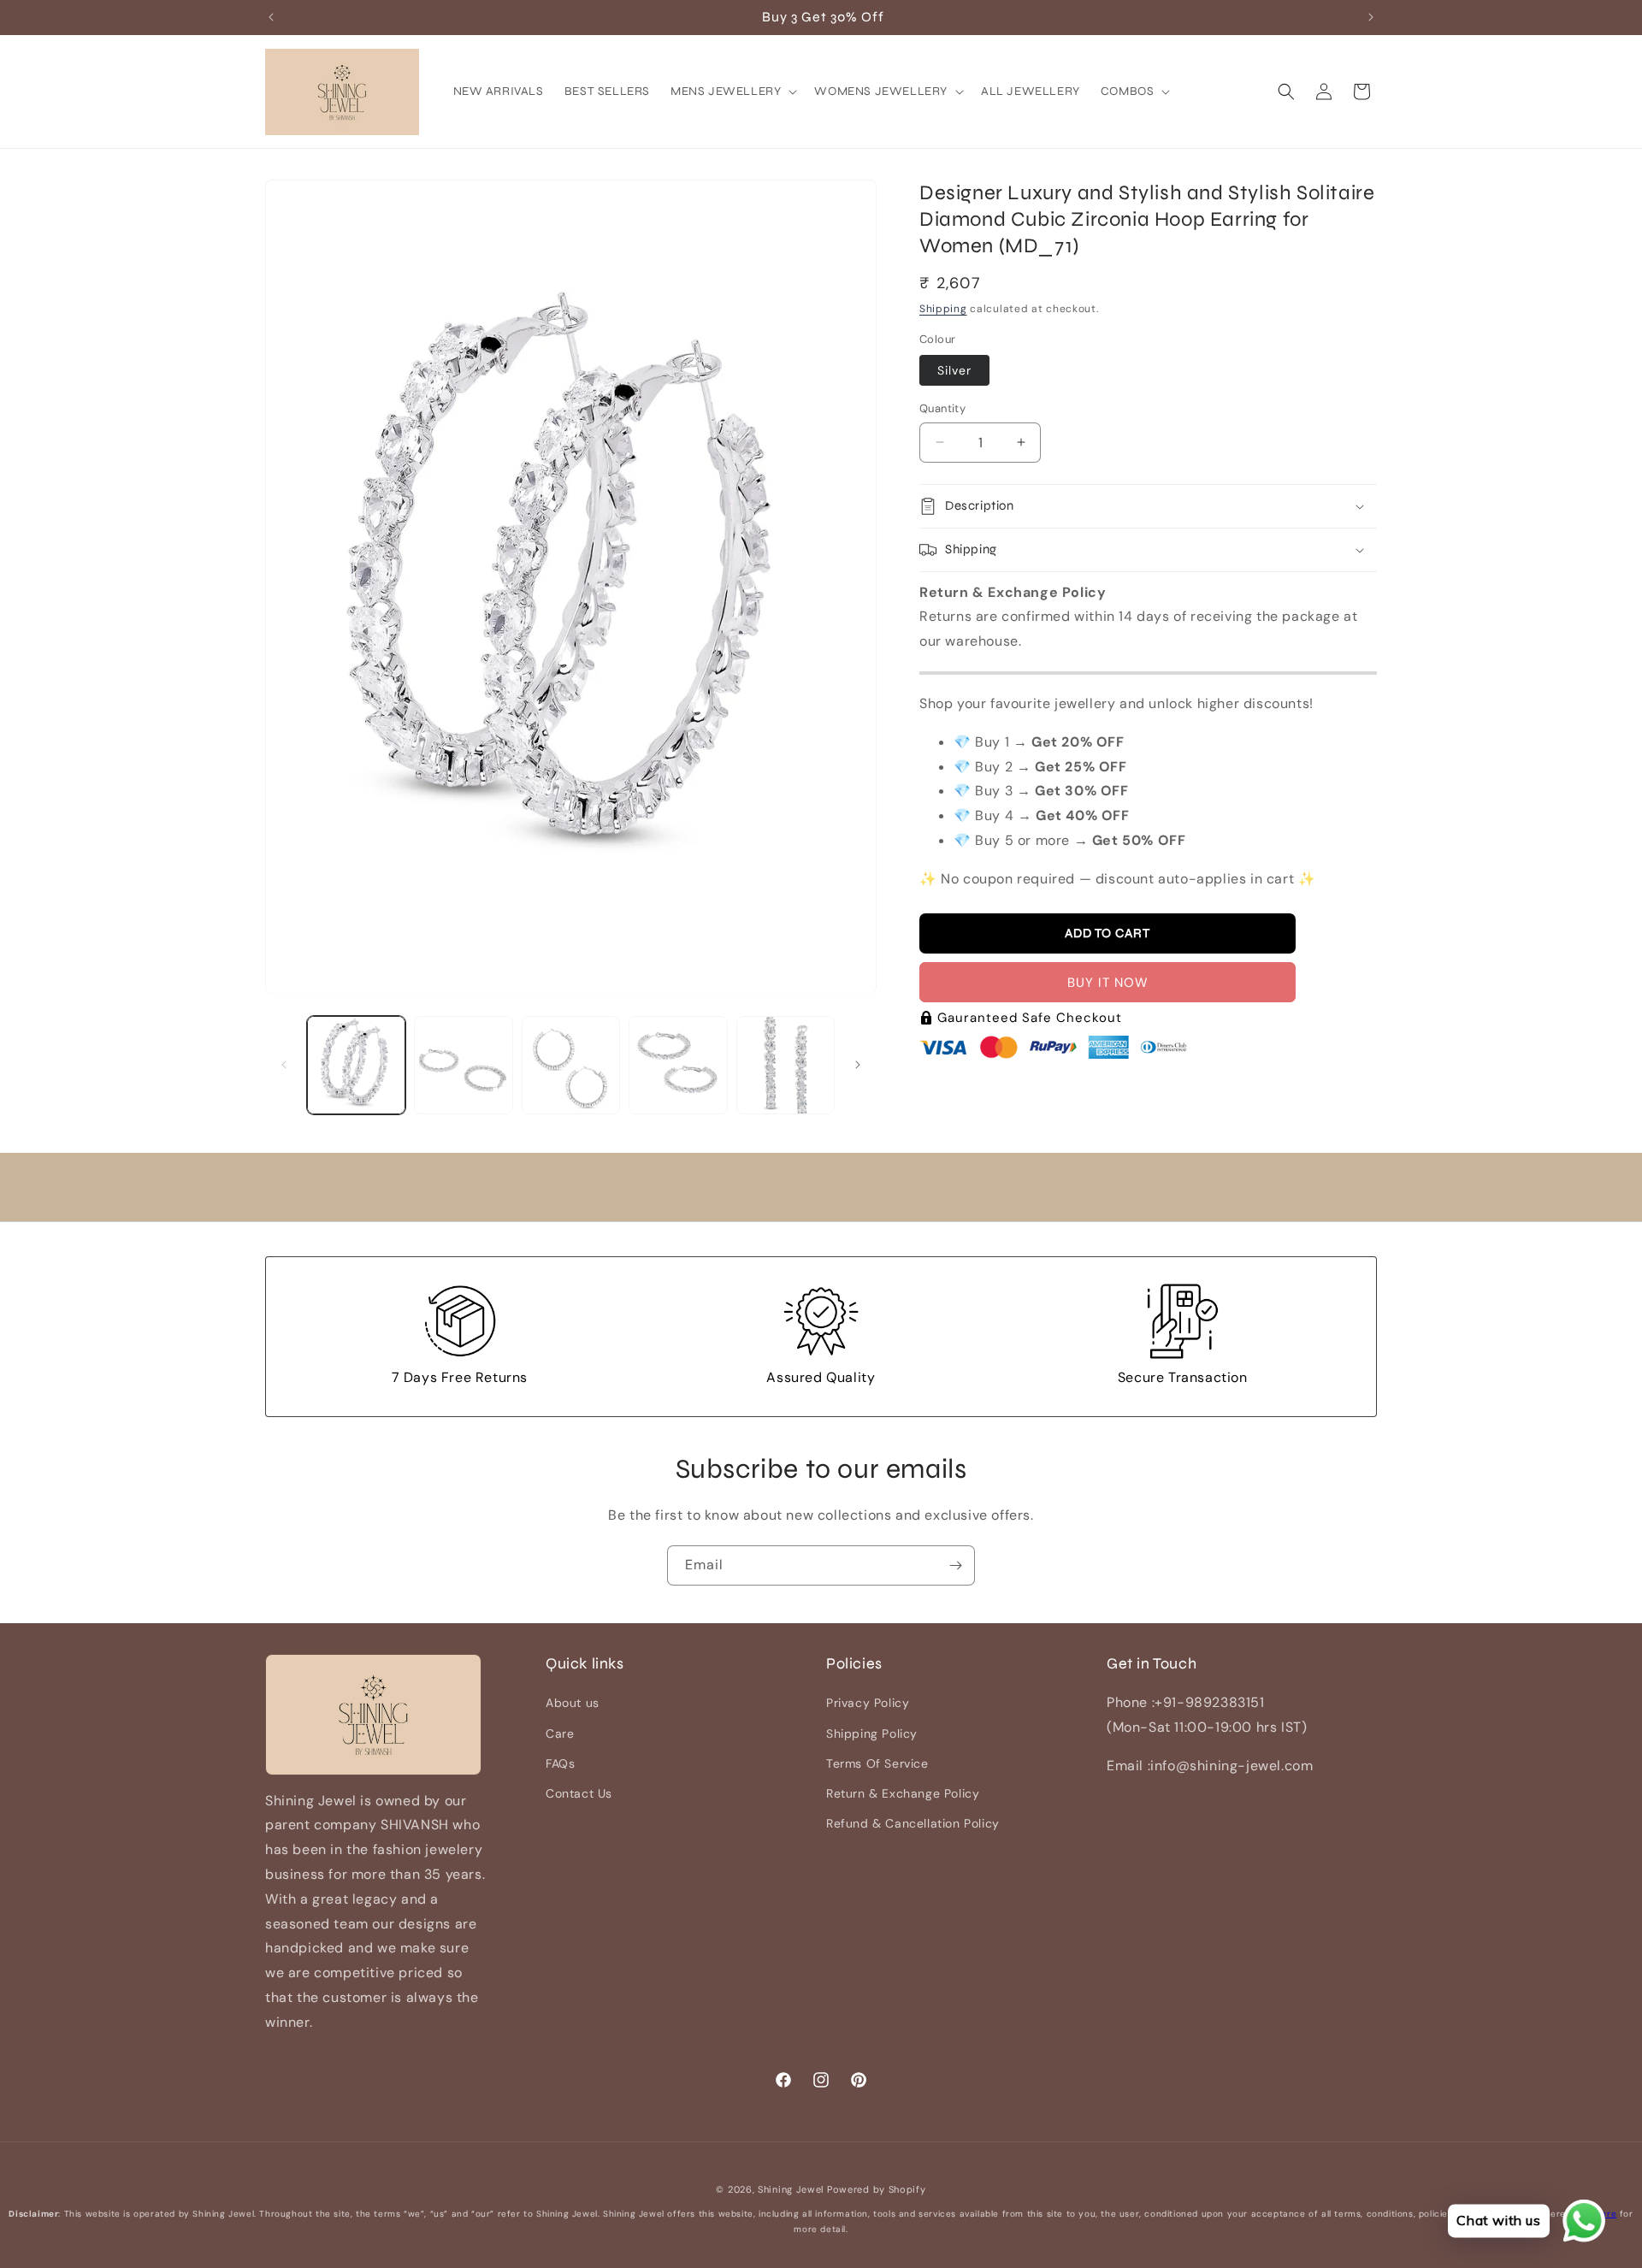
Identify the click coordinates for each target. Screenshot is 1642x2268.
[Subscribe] (955, 1565)
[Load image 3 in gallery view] (571, 1065)
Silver (954, 370)
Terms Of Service (877, 1763)
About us (573, 1704)
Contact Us (579, 1793)
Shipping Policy (872, 1733)
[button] (732, 92)
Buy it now (1108, 983)
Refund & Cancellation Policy (913, 1823)
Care (560, 1733)
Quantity (942, 408)
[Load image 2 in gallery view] (463, 1065)
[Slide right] (858, 1065)
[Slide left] (284, 1065)
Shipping (943, 310)
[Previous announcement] (271, 17)
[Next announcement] (1371, 17)
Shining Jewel (791, 2189)
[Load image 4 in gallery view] (678, 1065)
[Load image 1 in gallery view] (356, 1065)
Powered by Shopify (877, 2189)
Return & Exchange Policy (903, 1793)
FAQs (560, 1763)
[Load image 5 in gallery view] (786, 1065)
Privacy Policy (868, 1704)
